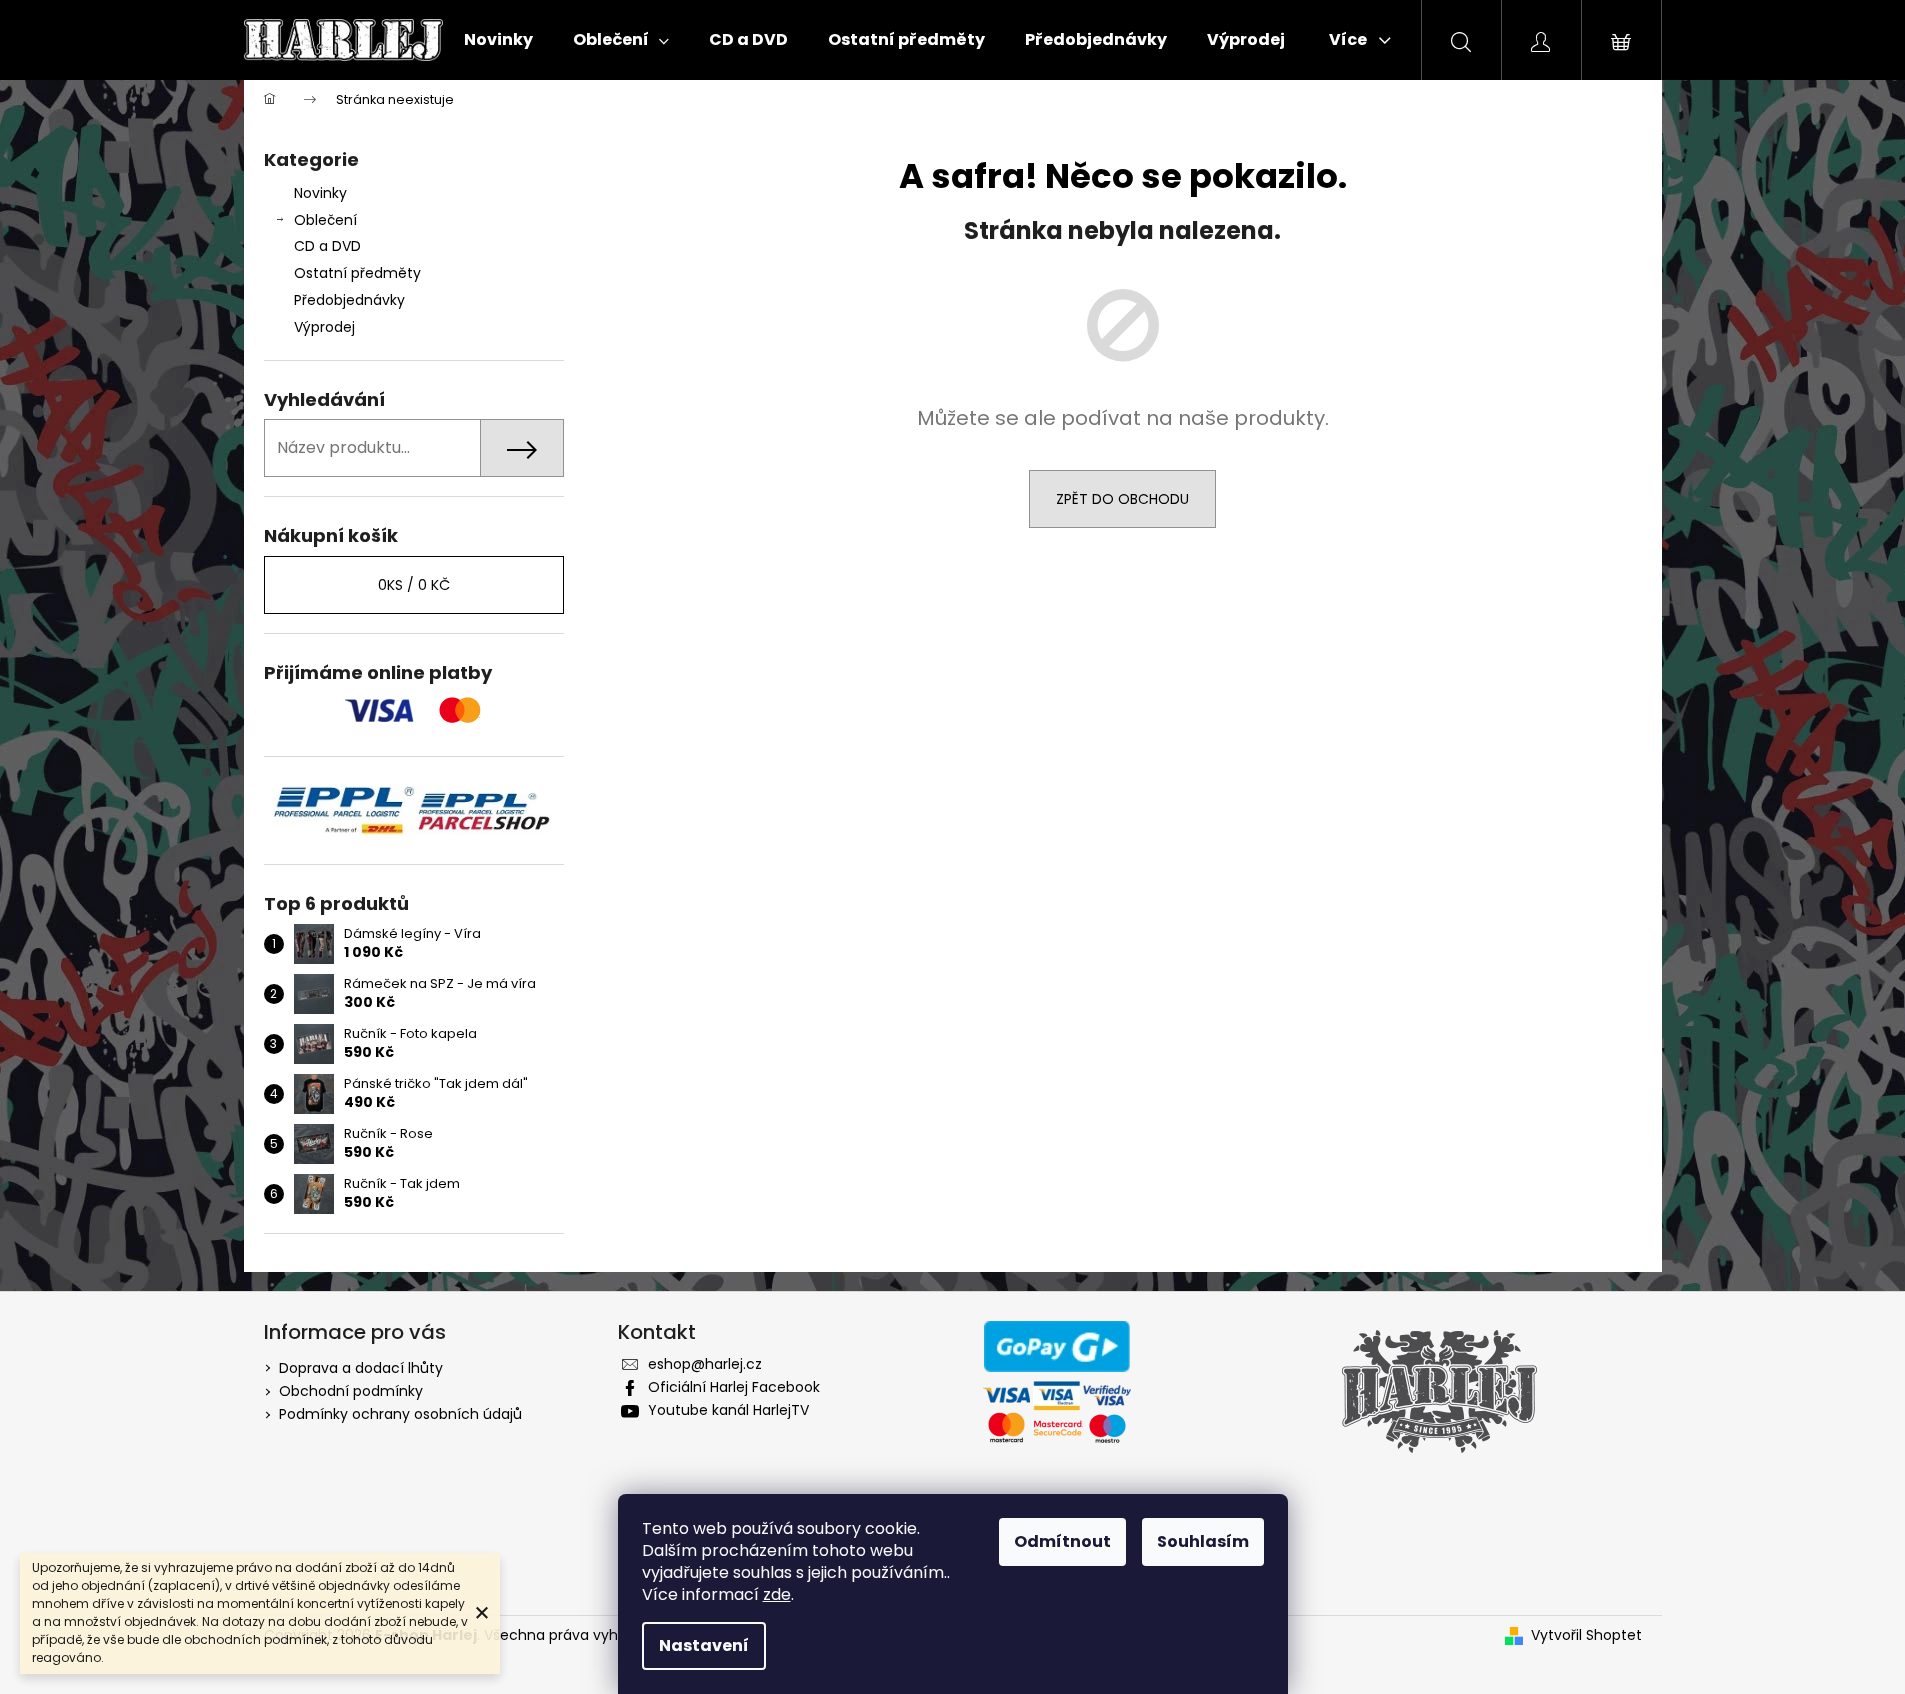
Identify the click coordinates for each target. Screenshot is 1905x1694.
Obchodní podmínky (351, 1391)
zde (777, 1594)
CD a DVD (327, 246)
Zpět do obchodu (1122, 499)
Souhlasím (1203, 1541)
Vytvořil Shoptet (1586, 1635)
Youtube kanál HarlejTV (728, 1410)
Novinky (320, 193)
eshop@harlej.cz (705, 1364)
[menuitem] (498, 40)
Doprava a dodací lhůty (361, 1368)
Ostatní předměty (357, 273)
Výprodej (324, 327)
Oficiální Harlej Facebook (734, 1387)
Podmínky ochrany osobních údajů (400, 1414)
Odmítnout (1062, 1541)
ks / (414, 585)
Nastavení (704, 1645)
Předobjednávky (349, 300)
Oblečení (325, 220)
